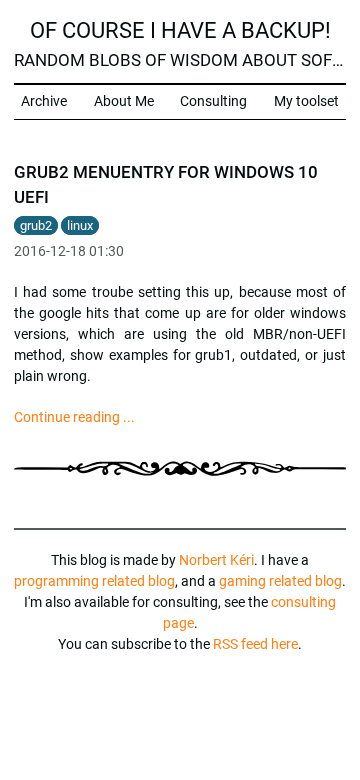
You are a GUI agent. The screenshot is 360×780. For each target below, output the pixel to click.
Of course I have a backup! (180, 30)
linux (80, 225)
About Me (124, 101)
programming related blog (94, 581)
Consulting (213, 101)
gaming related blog (280, 581)
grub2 (36, 225)
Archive (44, 101)
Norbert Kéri (216, 560)
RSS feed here (255, 644)
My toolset (306, 101)
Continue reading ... (74, 417)
